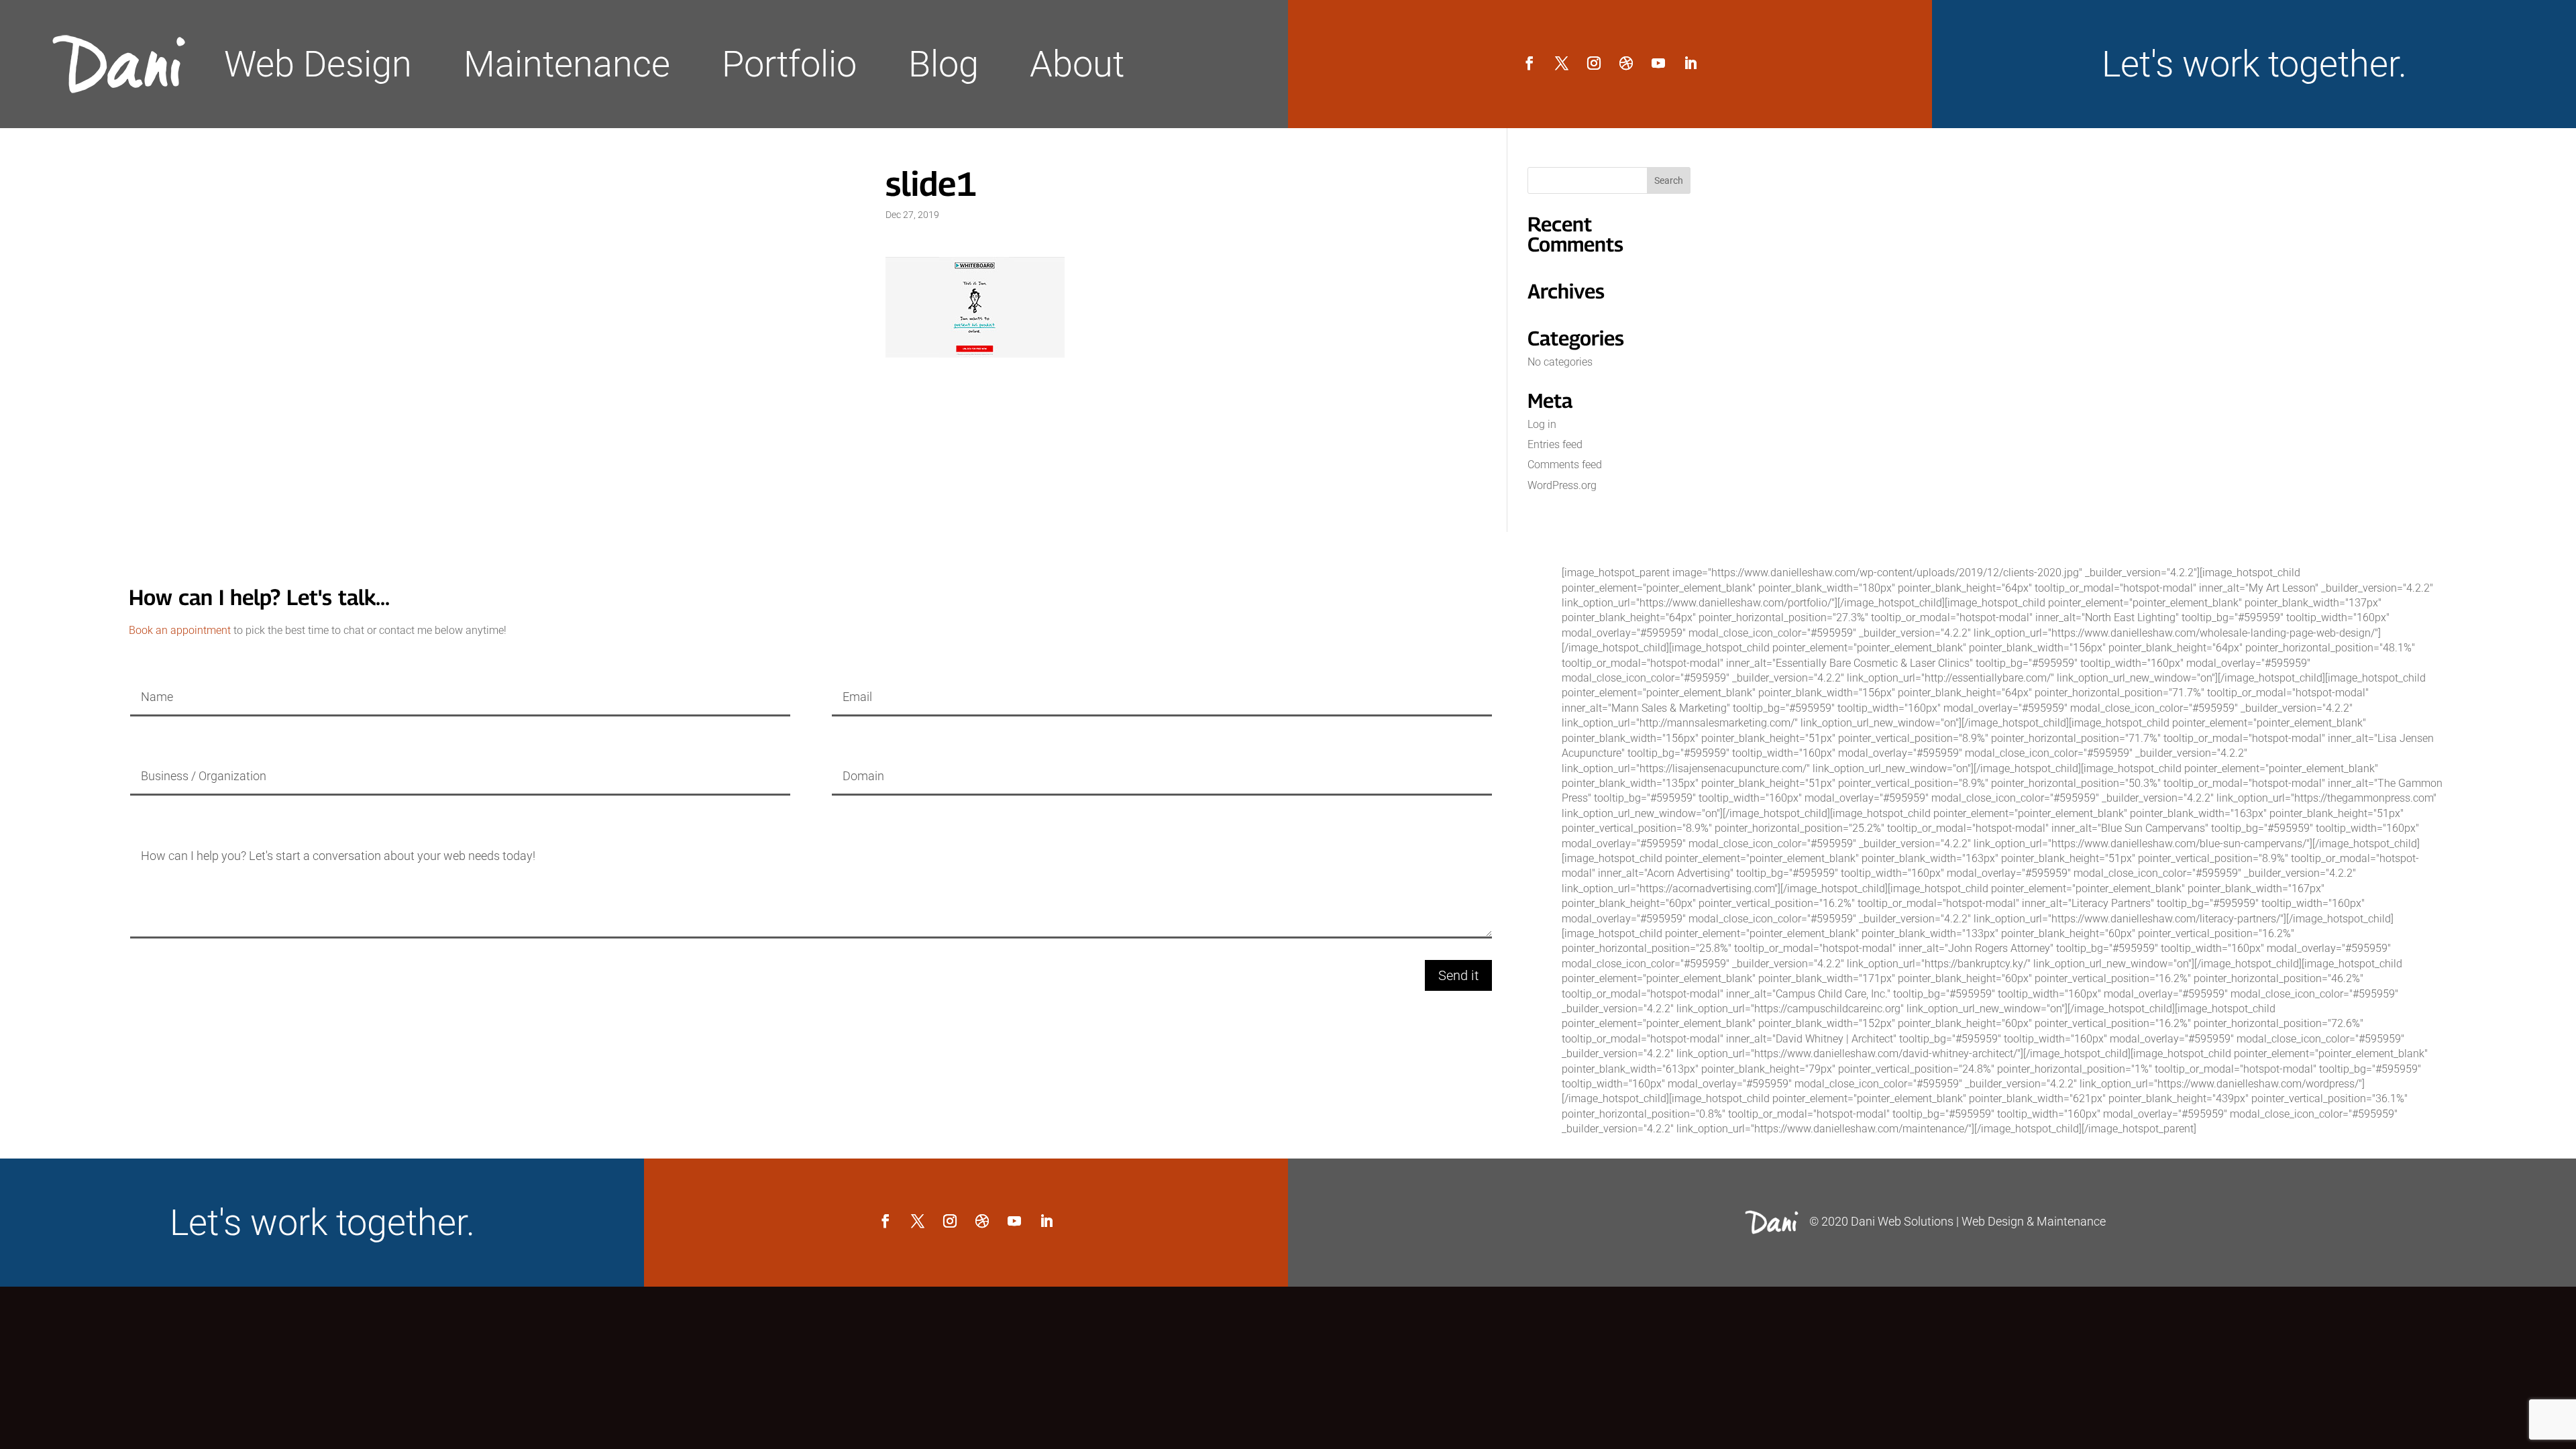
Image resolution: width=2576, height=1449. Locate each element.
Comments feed (1565, 465)
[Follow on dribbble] (1626, 63)
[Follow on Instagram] (1594, 63)
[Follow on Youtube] (1658, 63)
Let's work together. (2254, 64)
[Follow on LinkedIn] (1690, 63)
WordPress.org (1562, 485)
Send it (1458, 975)
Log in (1542, 424)
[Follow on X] (1562, 63)
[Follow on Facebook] (1529, 63)
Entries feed (1555, 444)
